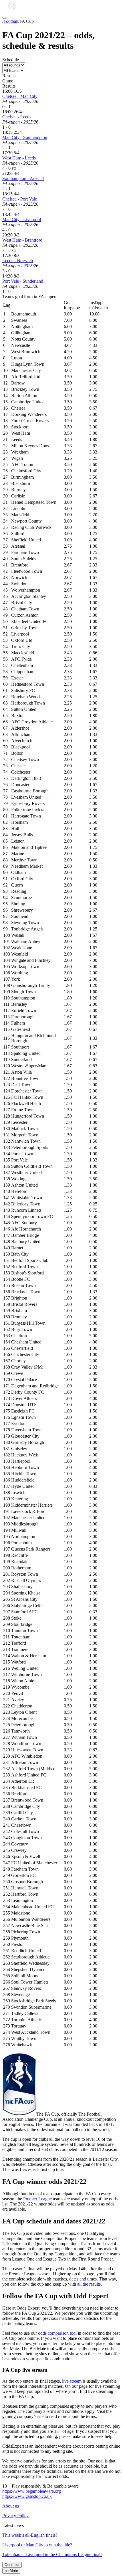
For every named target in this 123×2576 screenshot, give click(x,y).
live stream (72, 2381)
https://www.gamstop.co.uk (27, 2496)
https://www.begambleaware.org (32, 2491)
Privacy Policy (15, 2516)
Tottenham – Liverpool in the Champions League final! (52, 2554)
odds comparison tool (57, 2333)
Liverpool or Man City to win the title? (37, 2545)
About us (11, 2506)
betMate (11, 2571)
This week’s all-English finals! (30, 2535)
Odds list (12, 2565)
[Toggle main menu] (5, 18)
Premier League (37, 2199)
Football (11, 21)
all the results (89, 2284)
